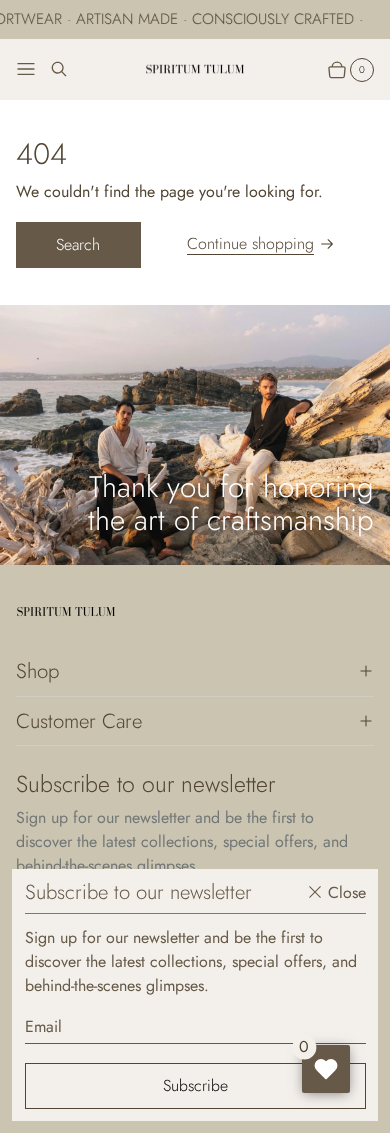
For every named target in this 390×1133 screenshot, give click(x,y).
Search (78, 244)
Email (43, 1026)
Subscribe (195, 1085)
